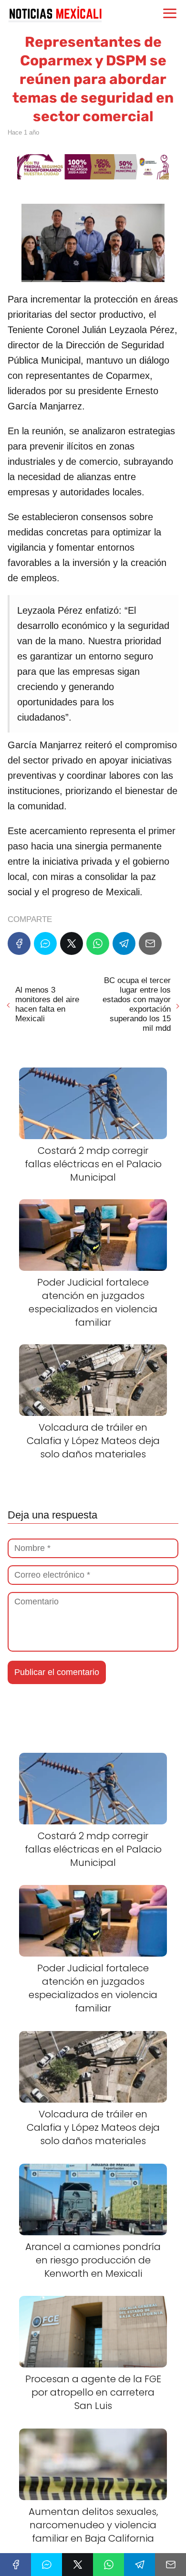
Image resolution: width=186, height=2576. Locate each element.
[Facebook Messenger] (45, 943)
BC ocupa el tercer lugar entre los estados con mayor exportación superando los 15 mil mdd (137, 1004)
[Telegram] (124, 943)
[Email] (150, 943)
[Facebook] (19, 943)
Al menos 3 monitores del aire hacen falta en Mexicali (47, 1004)
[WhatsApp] (98, 943)
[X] (72, 943)
